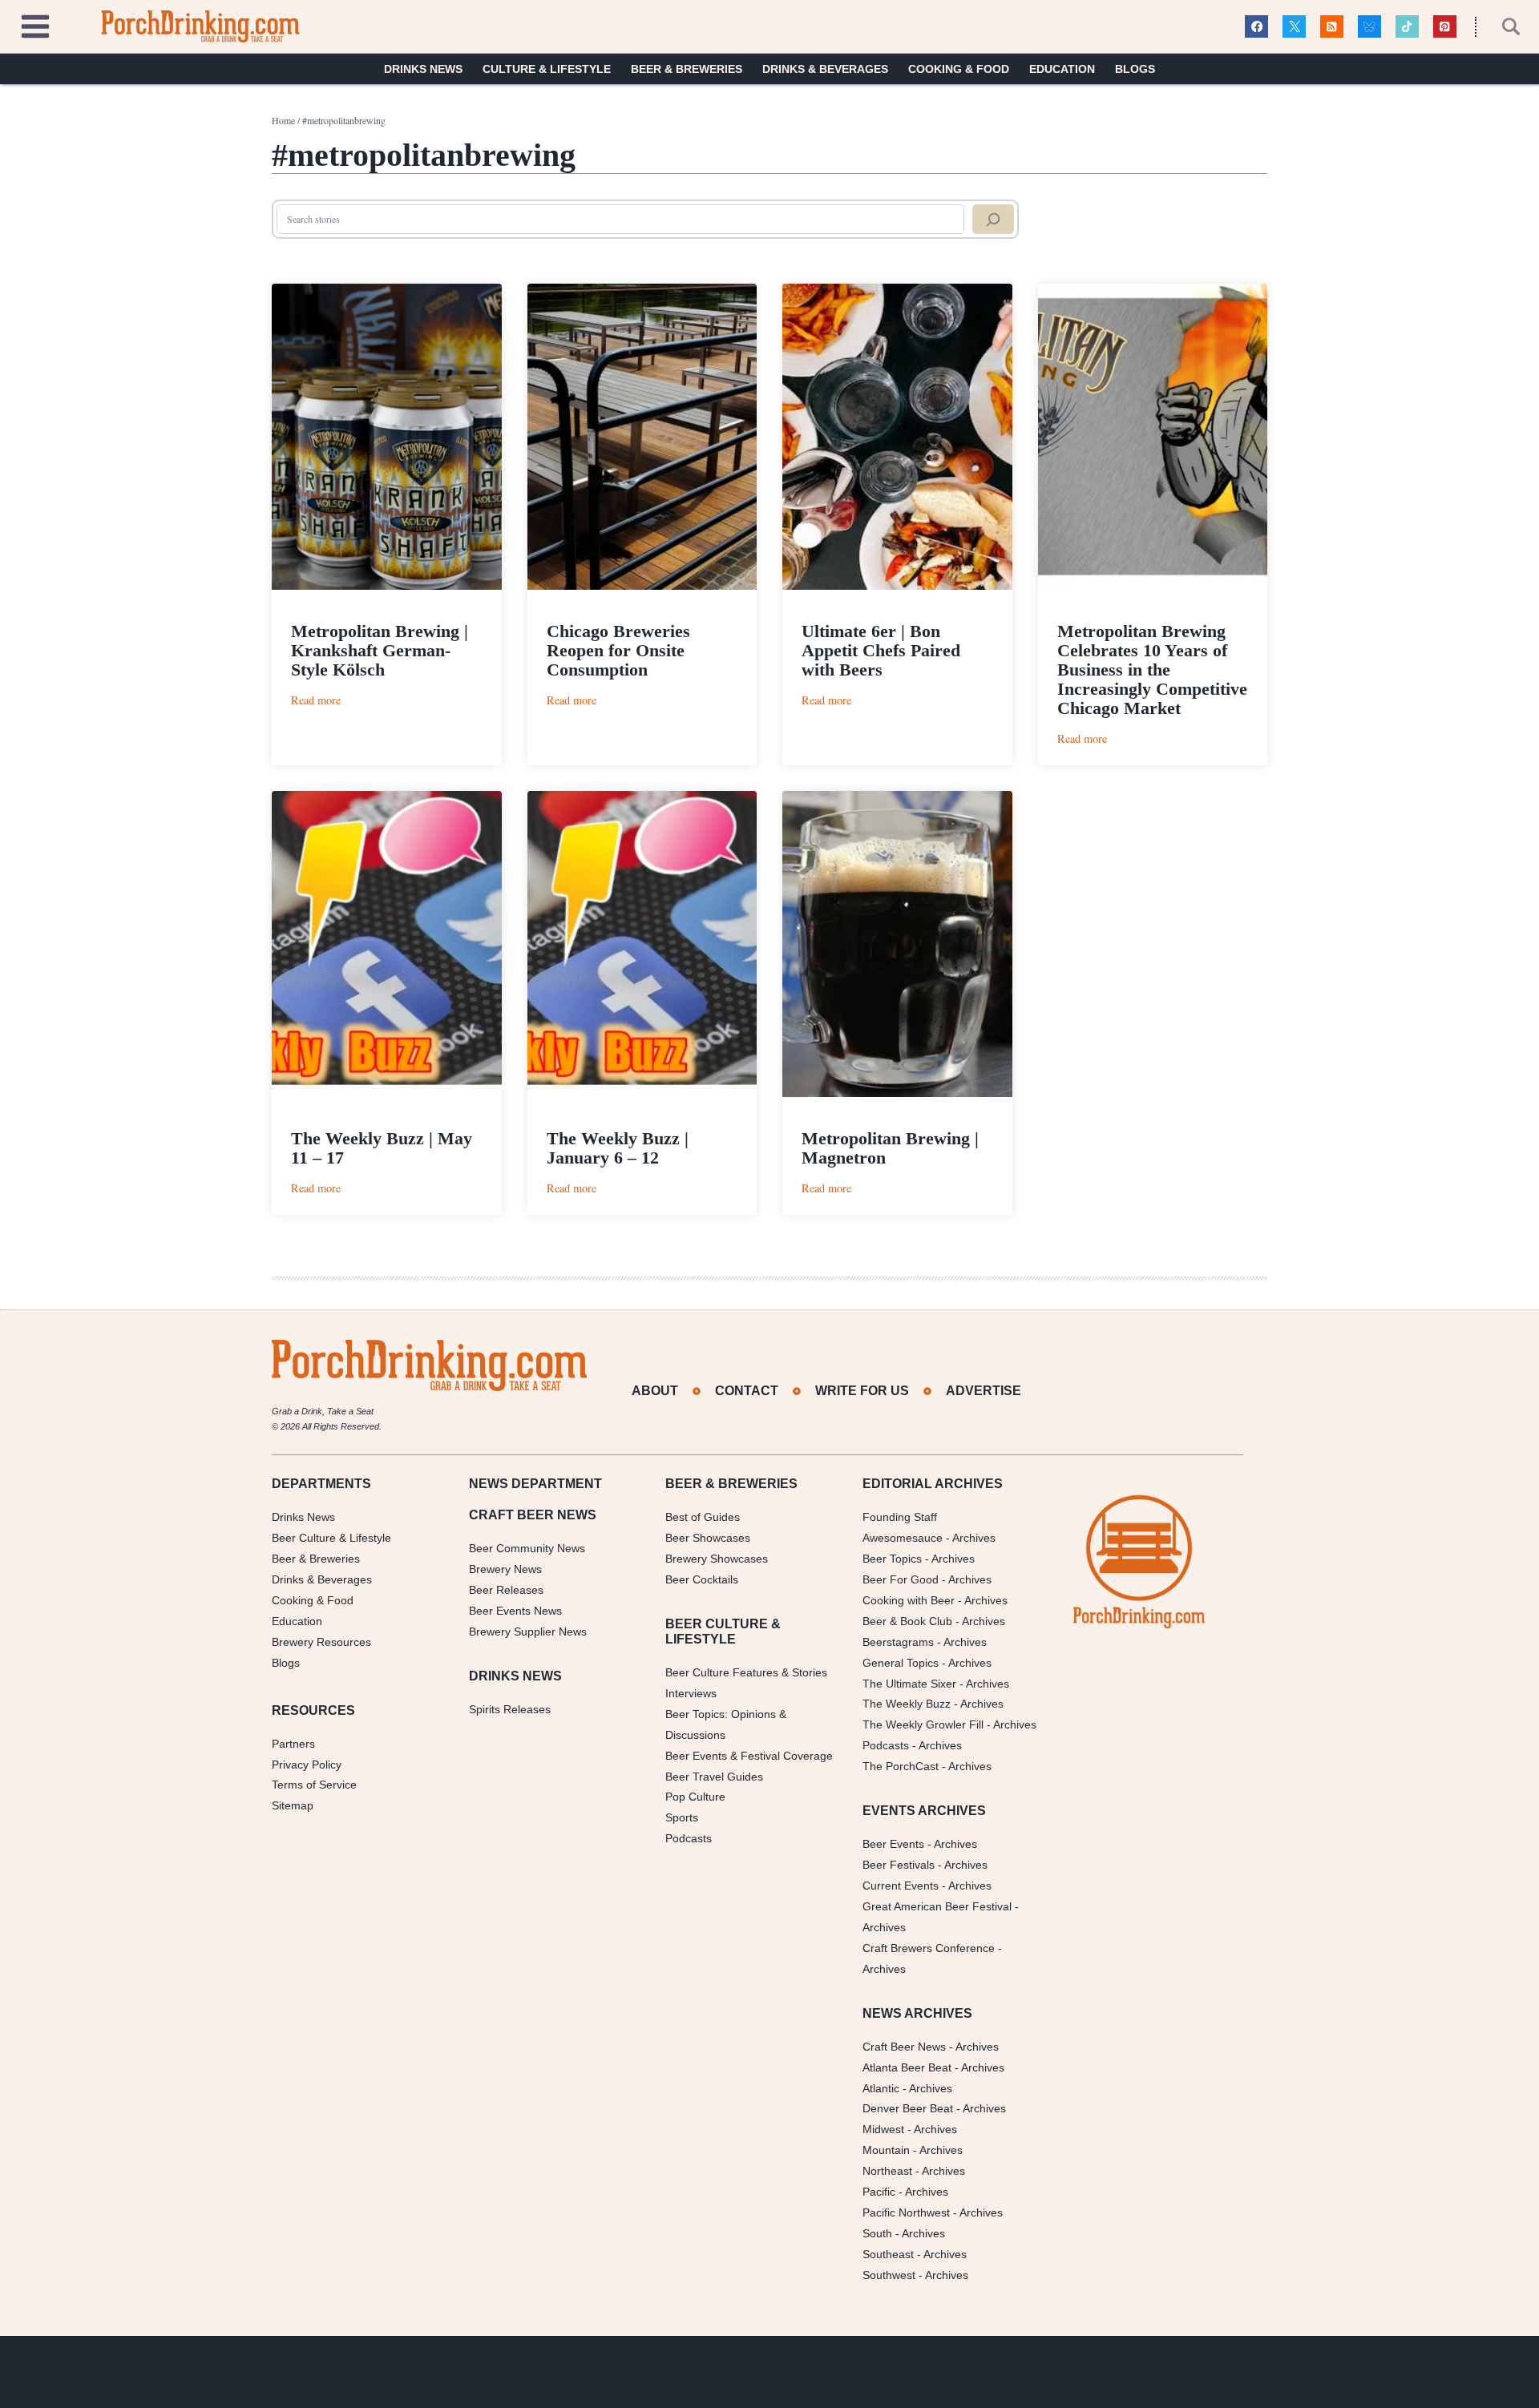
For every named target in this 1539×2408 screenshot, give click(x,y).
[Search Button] (1502, 26)
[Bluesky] (1369, 27)
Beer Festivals (899, 1865)
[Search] (993, 220)
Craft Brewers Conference (929, 1948)
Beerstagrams (898, 1642)
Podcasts (689, 1838)
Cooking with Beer (909, 1600)
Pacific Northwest (906, 2212)
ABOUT (655, 1391)
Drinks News (423, 69)
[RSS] (1332, 27)
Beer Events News (515, 1611)
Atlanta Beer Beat (907, 2067)
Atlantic (881, 2088)
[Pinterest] (1445, 27)
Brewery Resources (321, 1642)
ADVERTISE (984, 1391)
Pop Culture (695, 1797)
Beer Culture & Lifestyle (331, 1538)
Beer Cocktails (702, 1579)
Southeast (888, 2254)
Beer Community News (527, 1548)
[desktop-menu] (35, 24)
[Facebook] (1256, 27)
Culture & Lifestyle (547, 69)
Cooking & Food (959, 69)
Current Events (901, 1886)
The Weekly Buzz (907, 1704)
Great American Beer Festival (937, 1906)
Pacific (879, 2192)
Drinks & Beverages (825, 69)
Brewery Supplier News (528, 1632)
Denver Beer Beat (908, 2108)
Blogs (1135, 69)
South (877, 2233)
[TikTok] (1407, 27)
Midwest (883, 2129)
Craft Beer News (904, 2047)
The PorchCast (901, 1766)
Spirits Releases (510, 1709)
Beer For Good (901, 1579)
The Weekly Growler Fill (923, 1724)
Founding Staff (900, 1517)
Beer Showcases (708, 1538)
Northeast (887, 2171)
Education (1062, 69)
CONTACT (747, 1391)
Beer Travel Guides (714, 1777)
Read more (316, 700)
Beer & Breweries (687, 69)
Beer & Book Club (907, 1621)
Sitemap (293, 1805)
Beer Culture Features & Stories (746, 1672)
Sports (682, 1817)
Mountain (886, 2150)
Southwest (889, 2275)
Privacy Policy (307, 1765)
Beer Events (893, 1844)
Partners (293, 1744)
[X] (1294, 27)
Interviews (691, 1693)
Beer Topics (892, 1559)
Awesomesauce (903, 1538)
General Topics (901, 1663)
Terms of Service (314, 1785)
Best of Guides (703, 1517)
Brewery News (505, 1569)
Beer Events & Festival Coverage (749, 1756)
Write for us (862, 1391)
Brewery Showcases (717, 1559)
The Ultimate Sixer (909, 1684)
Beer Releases (506, 1590)
